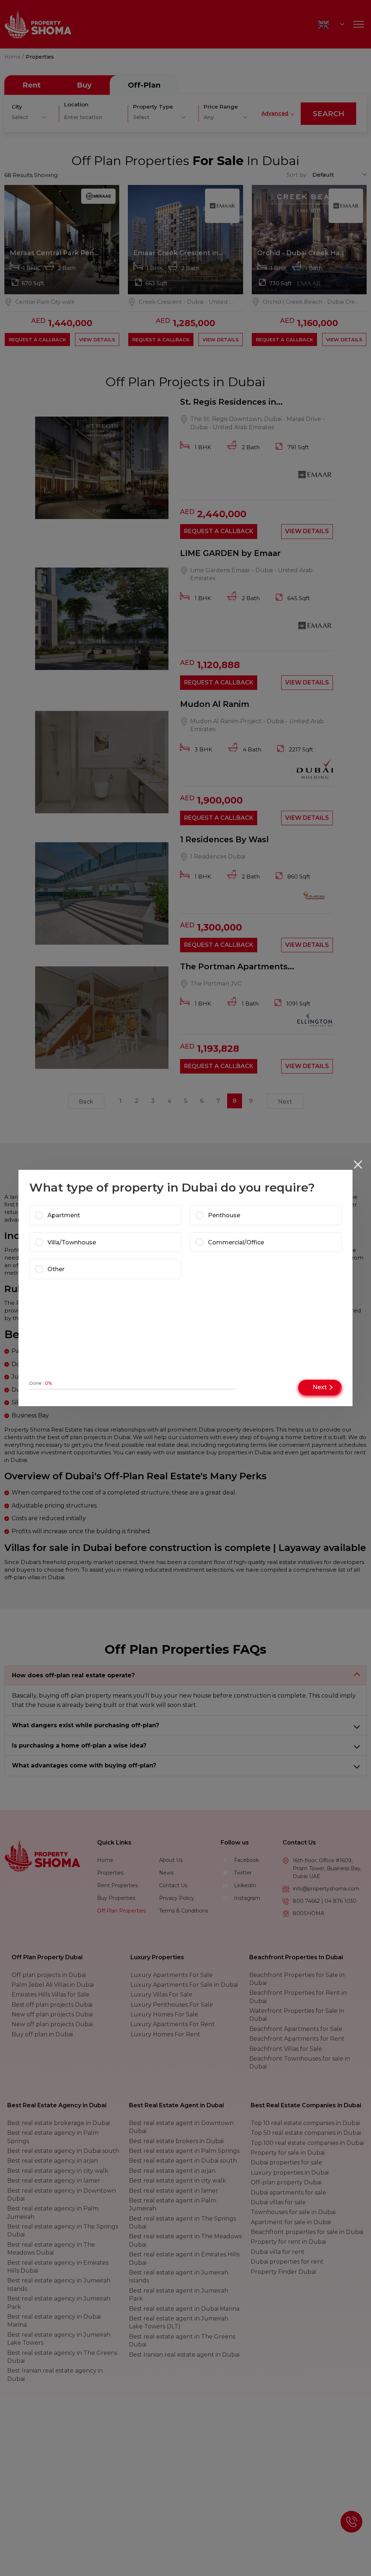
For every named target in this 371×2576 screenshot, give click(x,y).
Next (320, 1387)
